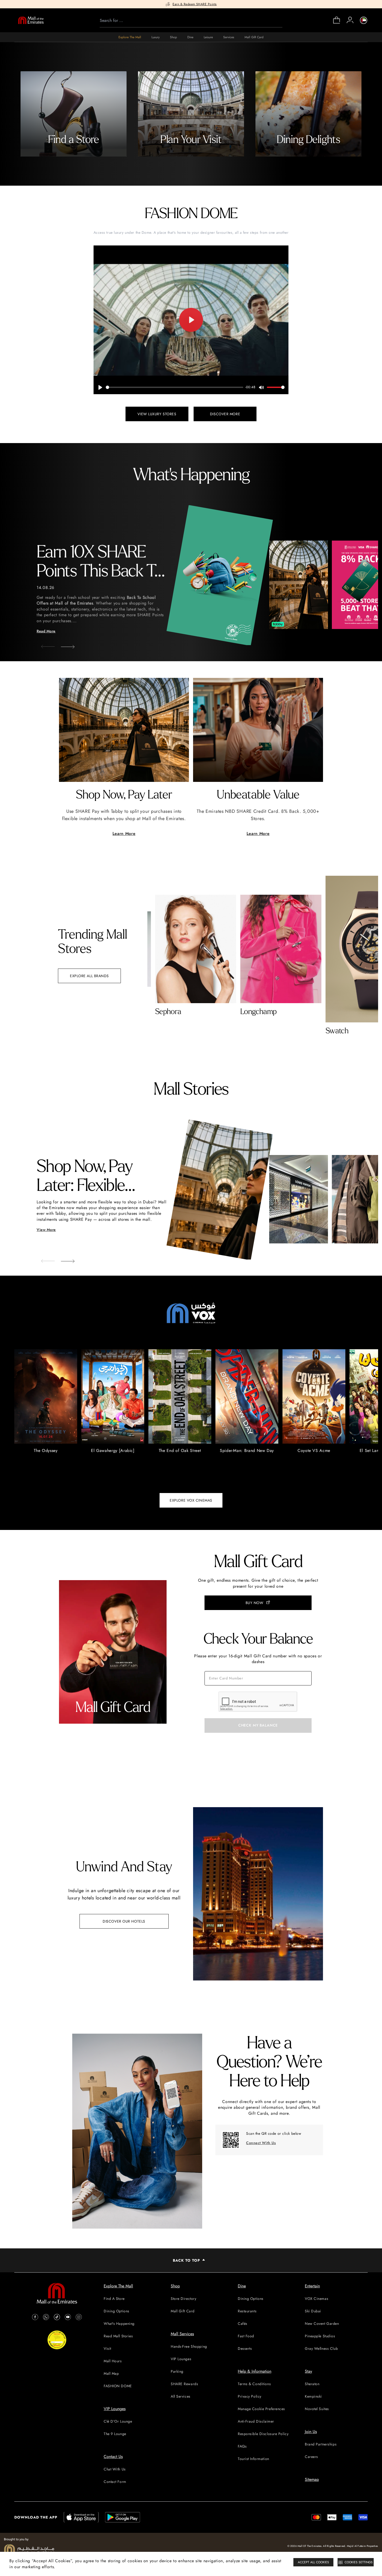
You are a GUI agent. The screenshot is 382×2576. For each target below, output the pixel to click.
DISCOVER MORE (225, 414)
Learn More (124, 833)
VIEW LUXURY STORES (157, 414)
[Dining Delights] (308, 114)
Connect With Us (261, 2143)
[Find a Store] (74, 114)
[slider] (175, 387)
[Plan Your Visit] (191, 114)
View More (46, 1230)
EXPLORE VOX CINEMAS (191, 1500)
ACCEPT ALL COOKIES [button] (313, 2562)
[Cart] (337, 23)
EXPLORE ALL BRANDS (89, 976)
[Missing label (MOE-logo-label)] (31, 20)
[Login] (350, 20)
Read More (46, 631)
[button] (64, 645)
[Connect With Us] (231, 2140)
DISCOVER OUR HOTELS (124, 1921)
